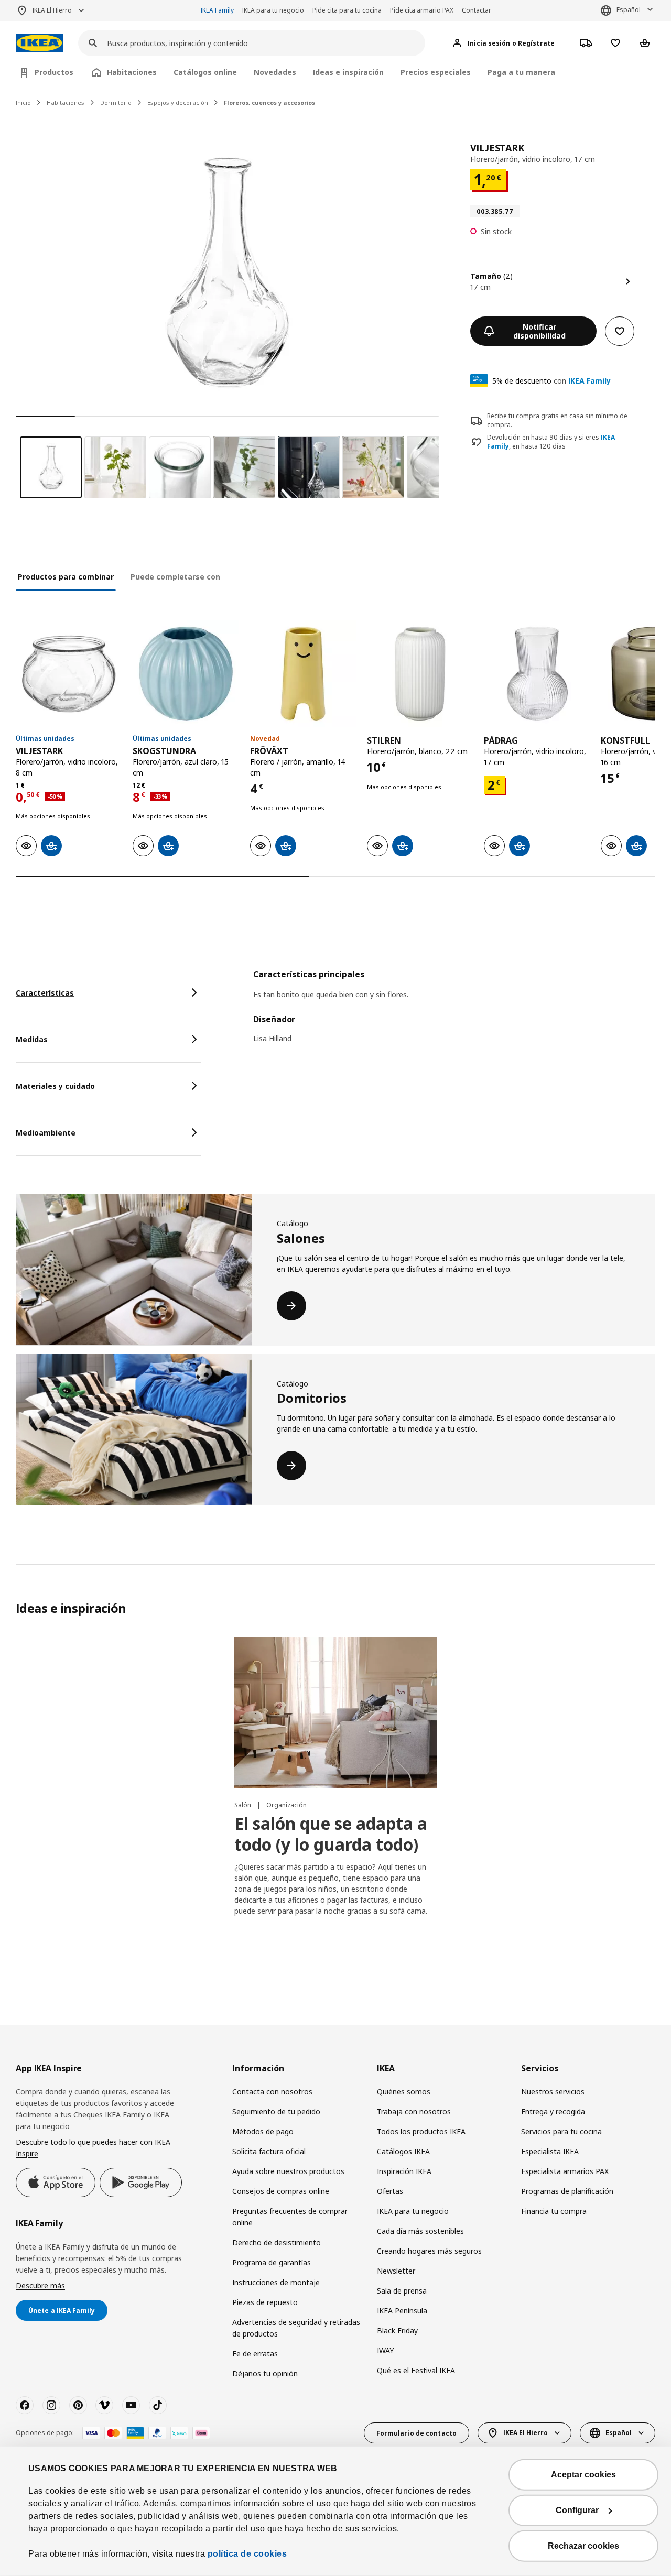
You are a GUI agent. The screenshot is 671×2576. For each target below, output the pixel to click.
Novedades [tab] (275, 72)
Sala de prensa (402, 2291)
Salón (243, 1805)
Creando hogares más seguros (429, 2251)
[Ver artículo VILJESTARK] (69, 674)
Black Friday (397, 2331)
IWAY (385, 2350)
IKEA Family (217, 10)
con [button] (551, 381)
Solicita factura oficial (269, 2151)
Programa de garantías (272, 2262)
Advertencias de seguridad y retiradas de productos (296, 2328)
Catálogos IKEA (403, 2151)
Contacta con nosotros (272, 2092)
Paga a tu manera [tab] (521, 72)
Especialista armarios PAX (565, 2171)
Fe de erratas (255, 2354)
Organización (286, 1805)
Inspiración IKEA (404, 2171)
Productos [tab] (54, 72)
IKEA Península (402, 2311)
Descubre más (40, 2285)
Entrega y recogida (553, 2111)
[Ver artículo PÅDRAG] (537, 674)
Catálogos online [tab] (205, 72)
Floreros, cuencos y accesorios (269, 102)
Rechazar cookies (583, 2546)
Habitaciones (66, 102)
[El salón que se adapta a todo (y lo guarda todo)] (335, 1713)
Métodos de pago (263, 2131)
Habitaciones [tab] (132, 72)
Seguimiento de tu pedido (276, 2111)
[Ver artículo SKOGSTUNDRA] (186, 674)
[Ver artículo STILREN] (420, 674)
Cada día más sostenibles (420, 2231)
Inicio (23, 102)
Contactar (477, 10)
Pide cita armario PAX (422, 10)
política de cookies (247, 2554)
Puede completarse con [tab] (175, 577)
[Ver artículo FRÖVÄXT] (303, 674)
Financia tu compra (554, 2211)
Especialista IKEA (550, 2151)
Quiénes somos (404, 2092)
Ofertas (390, 2191)
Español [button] (629, 10)
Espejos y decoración (178, 102)
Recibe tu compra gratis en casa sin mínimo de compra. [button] (557, 420)
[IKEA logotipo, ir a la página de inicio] (39, 43)
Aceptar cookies (583, 2475)
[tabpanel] (454, 1013)
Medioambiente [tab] (46, 1133)
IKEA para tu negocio (273, 10)
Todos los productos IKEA (421, 2131)
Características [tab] (45, 993)
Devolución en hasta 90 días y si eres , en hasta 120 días (551, 442)
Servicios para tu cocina (561, 2131)
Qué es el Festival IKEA (416, 2370)
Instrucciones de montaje (276, 2282)
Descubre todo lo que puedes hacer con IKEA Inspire (93, 2148)
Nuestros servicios (553, 2092)
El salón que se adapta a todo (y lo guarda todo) (331, 1834)
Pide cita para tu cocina (347, 10)
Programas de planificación (567, 2191)
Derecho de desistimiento (277, 2242)
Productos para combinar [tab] (66, 577)
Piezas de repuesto (265, 2302)
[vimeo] (104, 2405)
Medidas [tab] (32, 1039)
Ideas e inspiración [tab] (348, 72)
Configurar (577, 2510)
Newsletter (396, 2271)
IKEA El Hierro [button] (52, 10)
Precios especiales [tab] (436, 72)
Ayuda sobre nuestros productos (288, 2171)
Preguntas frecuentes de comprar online (290, 2217)
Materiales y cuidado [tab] (55, 1086)
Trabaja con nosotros (414, 2111)
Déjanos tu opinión (265, 2373)
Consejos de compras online (281, 2191)
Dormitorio (116, 102)
